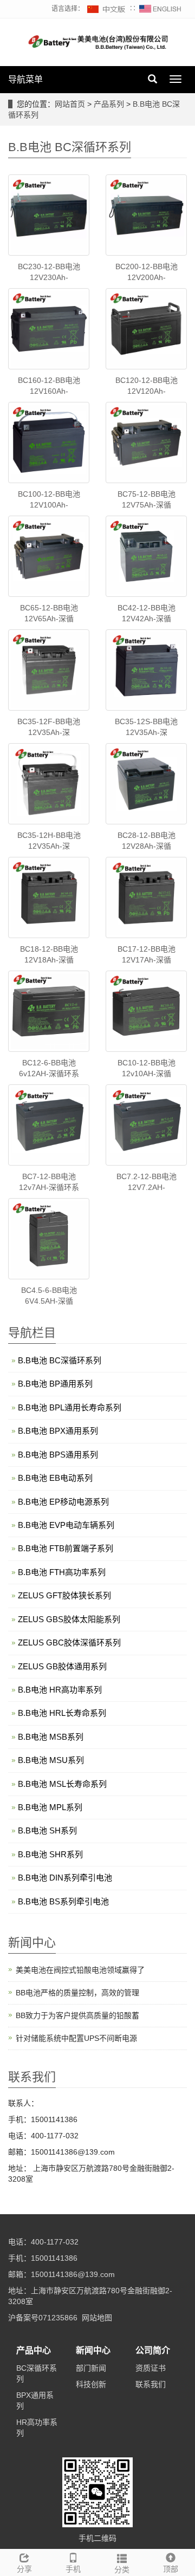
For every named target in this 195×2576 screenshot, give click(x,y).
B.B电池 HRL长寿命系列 (62, 1713)
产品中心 (34, 2350)
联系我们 (151, 2384)
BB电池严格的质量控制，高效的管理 (77, 1993)
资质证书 (151, 2368)
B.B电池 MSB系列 (51, 1737)
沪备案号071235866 (43, 2318)
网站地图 (97, 2318)
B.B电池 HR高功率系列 (60, 1690)
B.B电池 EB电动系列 (55, 1478)
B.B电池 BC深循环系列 (60, 1360)
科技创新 (91, 2384)
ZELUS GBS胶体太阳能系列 (69, 1619)
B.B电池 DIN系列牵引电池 (65, 1878)
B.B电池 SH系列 (47, 1830)
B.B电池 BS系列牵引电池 (63, 1901)
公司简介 (153, 2350)
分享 (24, 2569)
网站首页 (70, 104)
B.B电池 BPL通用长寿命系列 (70, 1407)
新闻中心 (93, 2350)
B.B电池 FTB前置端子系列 (66, 1548)
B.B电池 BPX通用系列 (58, 1431)
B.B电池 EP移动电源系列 (63, 1502)
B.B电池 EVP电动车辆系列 (66, 1525)
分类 (122, 2570)
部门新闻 (91, 2368)
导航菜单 (25, 79)
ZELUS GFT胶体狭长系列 (64, 1595)
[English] (160, 9)
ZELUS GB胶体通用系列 (62, 1666)
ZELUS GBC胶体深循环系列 (69, 1642)
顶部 (171, 2569)
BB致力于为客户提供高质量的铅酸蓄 (77, 2015)
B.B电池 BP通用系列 (55, 1384)
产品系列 (110, 104)
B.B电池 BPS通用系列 (58, 1455)
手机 (73, 2569)
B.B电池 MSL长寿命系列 (62, 1784)
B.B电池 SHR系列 (50, 1854)
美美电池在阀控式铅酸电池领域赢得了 (80, 1970)
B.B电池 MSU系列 (51, 1760)
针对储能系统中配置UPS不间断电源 (76, 2038)
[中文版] (107, 9)
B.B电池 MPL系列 (50, 1807)
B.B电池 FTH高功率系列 (62, 1572)
